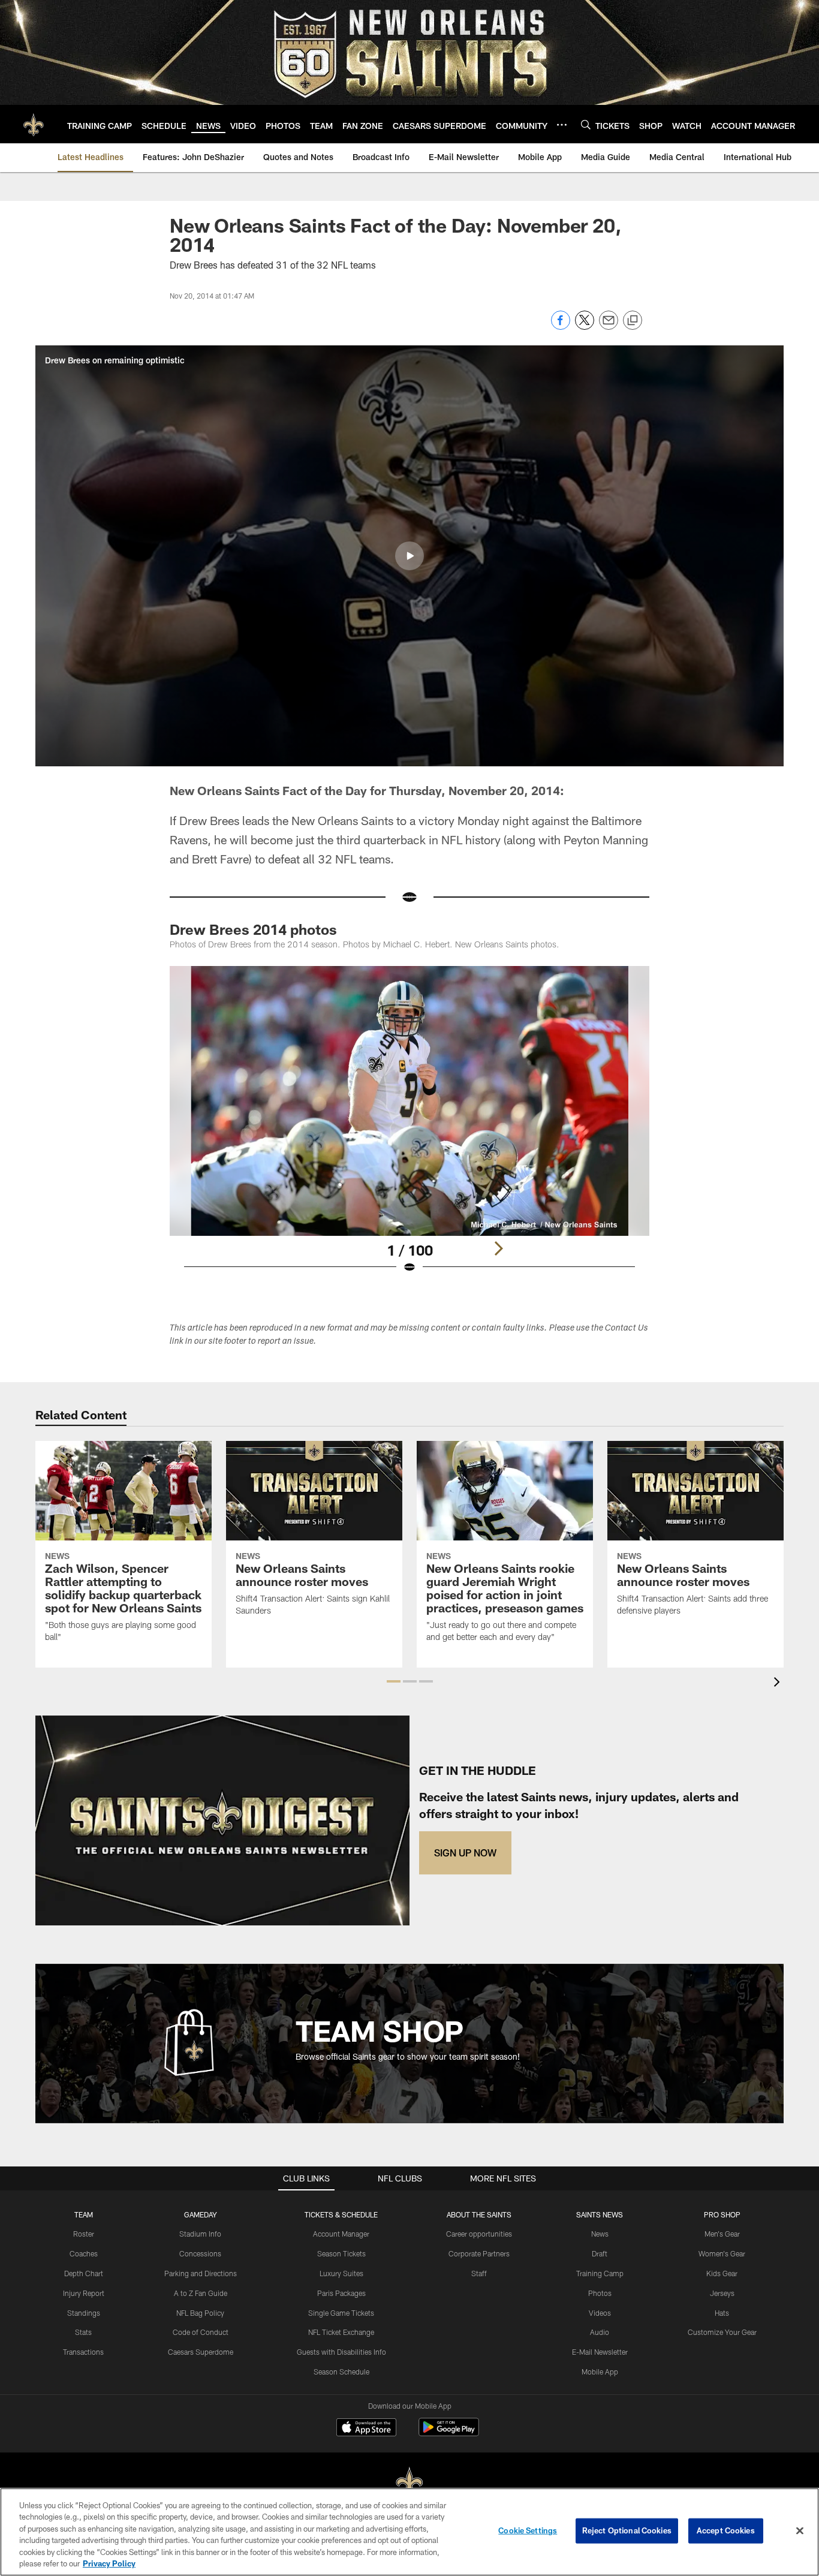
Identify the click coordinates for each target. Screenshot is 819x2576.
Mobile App (600, 2372)
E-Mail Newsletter (600, 2352)
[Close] (800, 2531)
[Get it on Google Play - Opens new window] (449, 2433)
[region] (409, 2532)
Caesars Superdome (201, 2352)
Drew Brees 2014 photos (253, 929)
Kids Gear (722, 2273)
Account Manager (341, 2234)
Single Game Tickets (341, 2313)
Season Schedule (341, 2372)
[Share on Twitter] (585, 326)
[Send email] (609, 326)
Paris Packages (341, 2293)
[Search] (586, 124)
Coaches (84, 2253)
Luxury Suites (341, 2273)
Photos (600, 2293)
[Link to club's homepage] (34, 124)
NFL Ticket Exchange (341, 2332)
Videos (600, 2313)
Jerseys (722, 2293)
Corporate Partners (479, 2253)
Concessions (200, 2253)
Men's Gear (722, 2234)
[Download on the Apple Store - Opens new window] (366, 2428)
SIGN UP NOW (465, 1853)
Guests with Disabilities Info (341, 2352)
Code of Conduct (201, 2332)
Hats (722, 2313)
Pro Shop (722, 2214)
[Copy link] (633, 321)
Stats (83, 2332)
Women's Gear (722, 2253)
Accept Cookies (726, 2530)
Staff (479, 2273)
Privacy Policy (109, 2563)
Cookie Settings (528, 2530)
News (600, 2234)
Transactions (83, 2352)
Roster (84, 2234)
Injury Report (84, 2293)
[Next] (498, 1248)
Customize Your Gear (722, 2332)
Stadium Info (200, 2234)
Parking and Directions (201, 2273)
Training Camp (600, 2273)
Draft (600, 2253)
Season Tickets (341, 2253)
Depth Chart (84, 2273)
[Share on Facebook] (561, 326)
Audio (600, 2332)
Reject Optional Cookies (627, 2530)
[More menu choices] (562, 125)
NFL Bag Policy (200, 2313)
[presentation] (779, 1683)
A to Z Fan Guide (201, 2293)
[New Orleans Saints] (409, 2483)
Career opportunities (479, 2234)
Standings (84, 2313)
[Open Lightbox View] (409, 1127)
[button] (409, 556)
